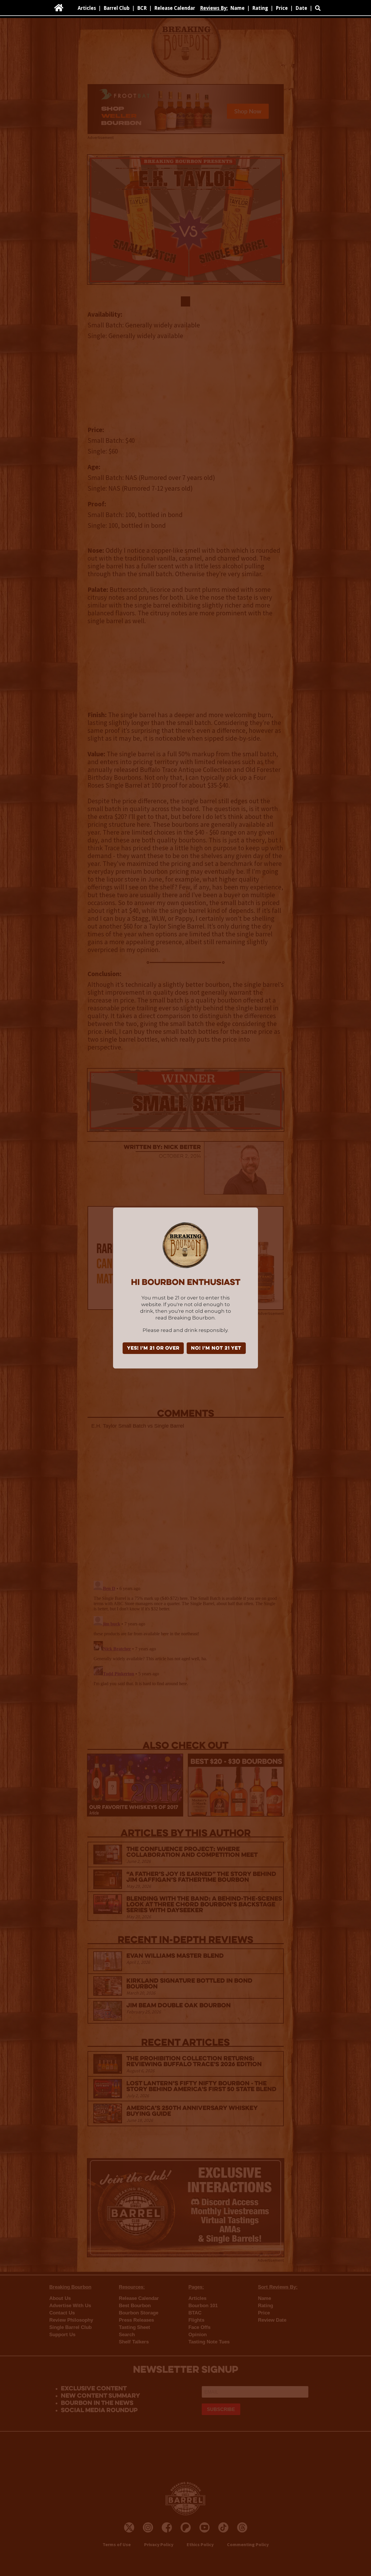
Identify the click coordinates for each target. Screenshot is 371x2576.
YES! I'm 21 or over (153, 1348)
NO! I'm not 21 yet (216, 1348)
